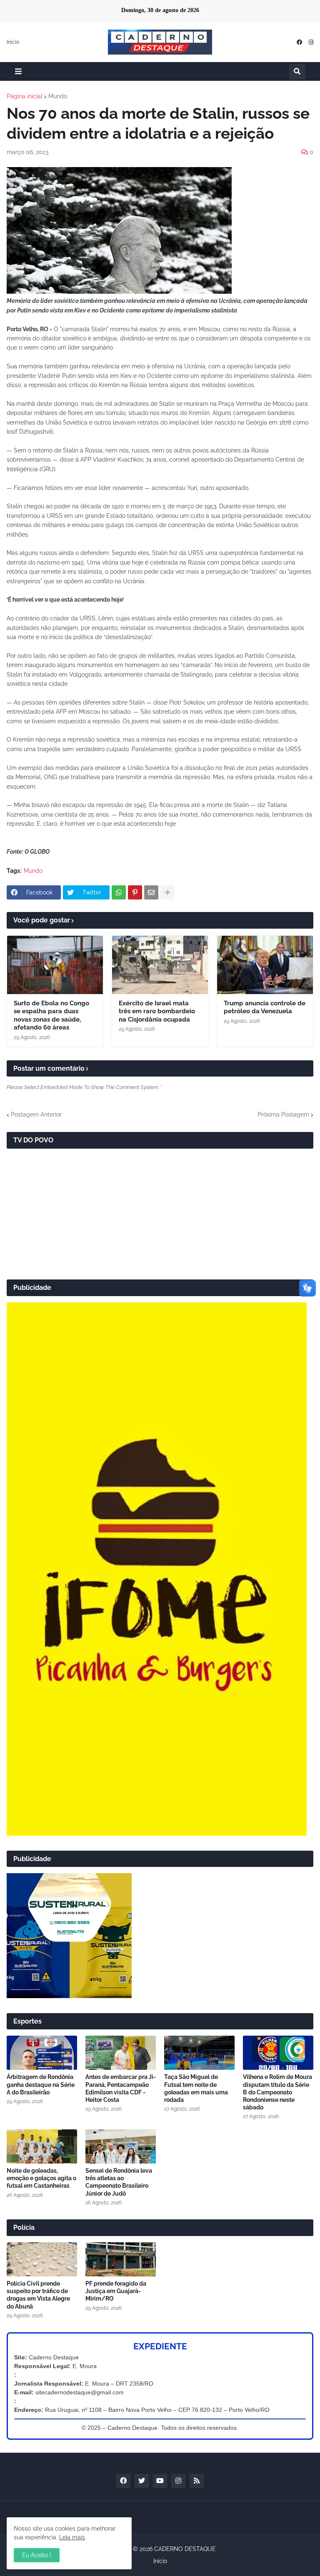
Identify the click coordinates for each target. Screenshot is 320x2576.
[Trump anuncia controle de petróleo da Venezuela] (265, 965)
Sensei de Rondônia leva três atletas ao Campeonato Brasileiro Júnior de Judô (119, 2182)
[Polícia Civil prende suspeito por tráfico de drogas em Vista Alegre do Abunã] (42, 2259)
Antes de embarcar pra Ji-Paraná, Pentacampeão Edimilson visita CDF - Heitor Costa (121, 2088)
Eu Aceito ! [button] (37, 2555)
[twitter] (142, 2481)
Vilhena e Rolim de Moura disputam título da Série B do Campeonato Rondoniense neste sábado (277, 2092)
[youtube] (160, 2481)
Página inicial (25, 96)
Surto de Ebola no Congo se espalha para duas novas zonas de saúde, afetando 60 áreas (51, 1016)
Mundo (58, 96)
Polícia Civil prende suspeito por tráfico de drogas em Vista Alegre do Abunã (38, 2295)
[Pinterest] (135, 892)
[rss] (197, 2481)
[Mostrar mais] (167, 892)
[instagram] (311, 42)
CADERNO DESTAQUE (185, 2549)
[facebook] (299, 42)
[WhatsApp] (119, 892)
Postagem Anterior (36, 1114)
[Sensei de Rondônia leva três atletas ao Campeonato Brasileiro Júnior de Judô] (121, 2146)
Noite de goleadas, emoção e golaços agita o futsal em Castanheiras (41, 2178)
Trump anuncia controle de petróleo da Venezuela (265, 1007)
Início (13, 42)
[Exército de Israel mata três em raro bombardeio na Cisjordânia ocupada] (160, 965)
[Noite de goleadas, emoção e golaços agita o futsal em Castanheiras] (42, 2146)
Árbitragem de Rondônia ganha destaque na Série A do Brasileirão (41, 2084)
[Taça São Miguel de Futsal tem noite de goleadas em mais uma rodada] (199, 2053)
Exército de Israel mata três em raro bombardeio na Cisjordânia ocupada (157, 1011)
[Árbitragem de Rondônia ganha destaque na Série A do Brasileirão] (42, 2053)
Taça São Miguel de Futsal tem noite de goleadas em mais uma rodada (196, 2088)
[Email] (151, 892)
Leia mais (72, 2537)
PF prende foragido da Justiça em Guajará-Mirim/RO (116, 2291)
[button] (18, 71)
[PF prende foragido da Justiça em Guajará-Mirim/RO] (121, 2259)
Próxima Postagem (283, 1114)
